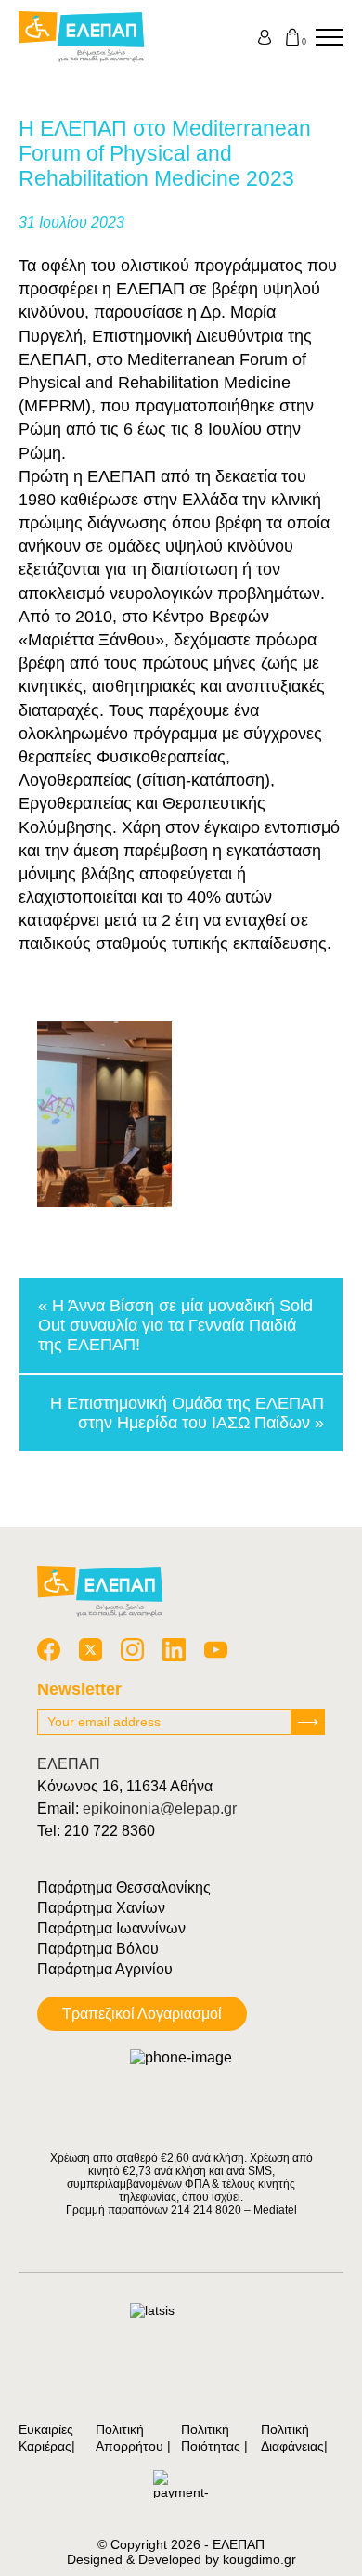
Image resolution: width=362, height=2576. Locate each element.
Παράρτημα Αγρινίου (105, 1969)
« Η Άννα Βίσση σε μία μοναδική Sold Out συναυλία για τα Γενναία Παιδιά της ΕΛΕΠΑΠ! (175, 1325)
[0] (292, 37)
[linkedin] (174, 1650)
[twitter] (90, 1650)
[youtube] (216, 1650)
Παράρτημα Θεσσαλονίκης (124, 1887)
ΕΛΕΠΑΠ (69, 1764)
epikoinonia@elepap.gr (160, 1808)
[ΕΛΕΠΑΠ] (81, 37)
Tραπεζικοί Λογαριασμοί (142, 2014)
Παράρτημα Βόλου (98, 1949)
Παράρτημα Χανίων (101, 1908)
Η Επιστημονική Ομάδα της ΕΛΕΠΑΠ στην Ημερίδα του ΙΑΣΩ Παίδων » (187, 1413)
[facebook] (49, 1650)
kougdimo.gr (259, 2559)
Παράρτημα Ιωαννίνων (111, 1928)
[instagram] (132, 1650)
